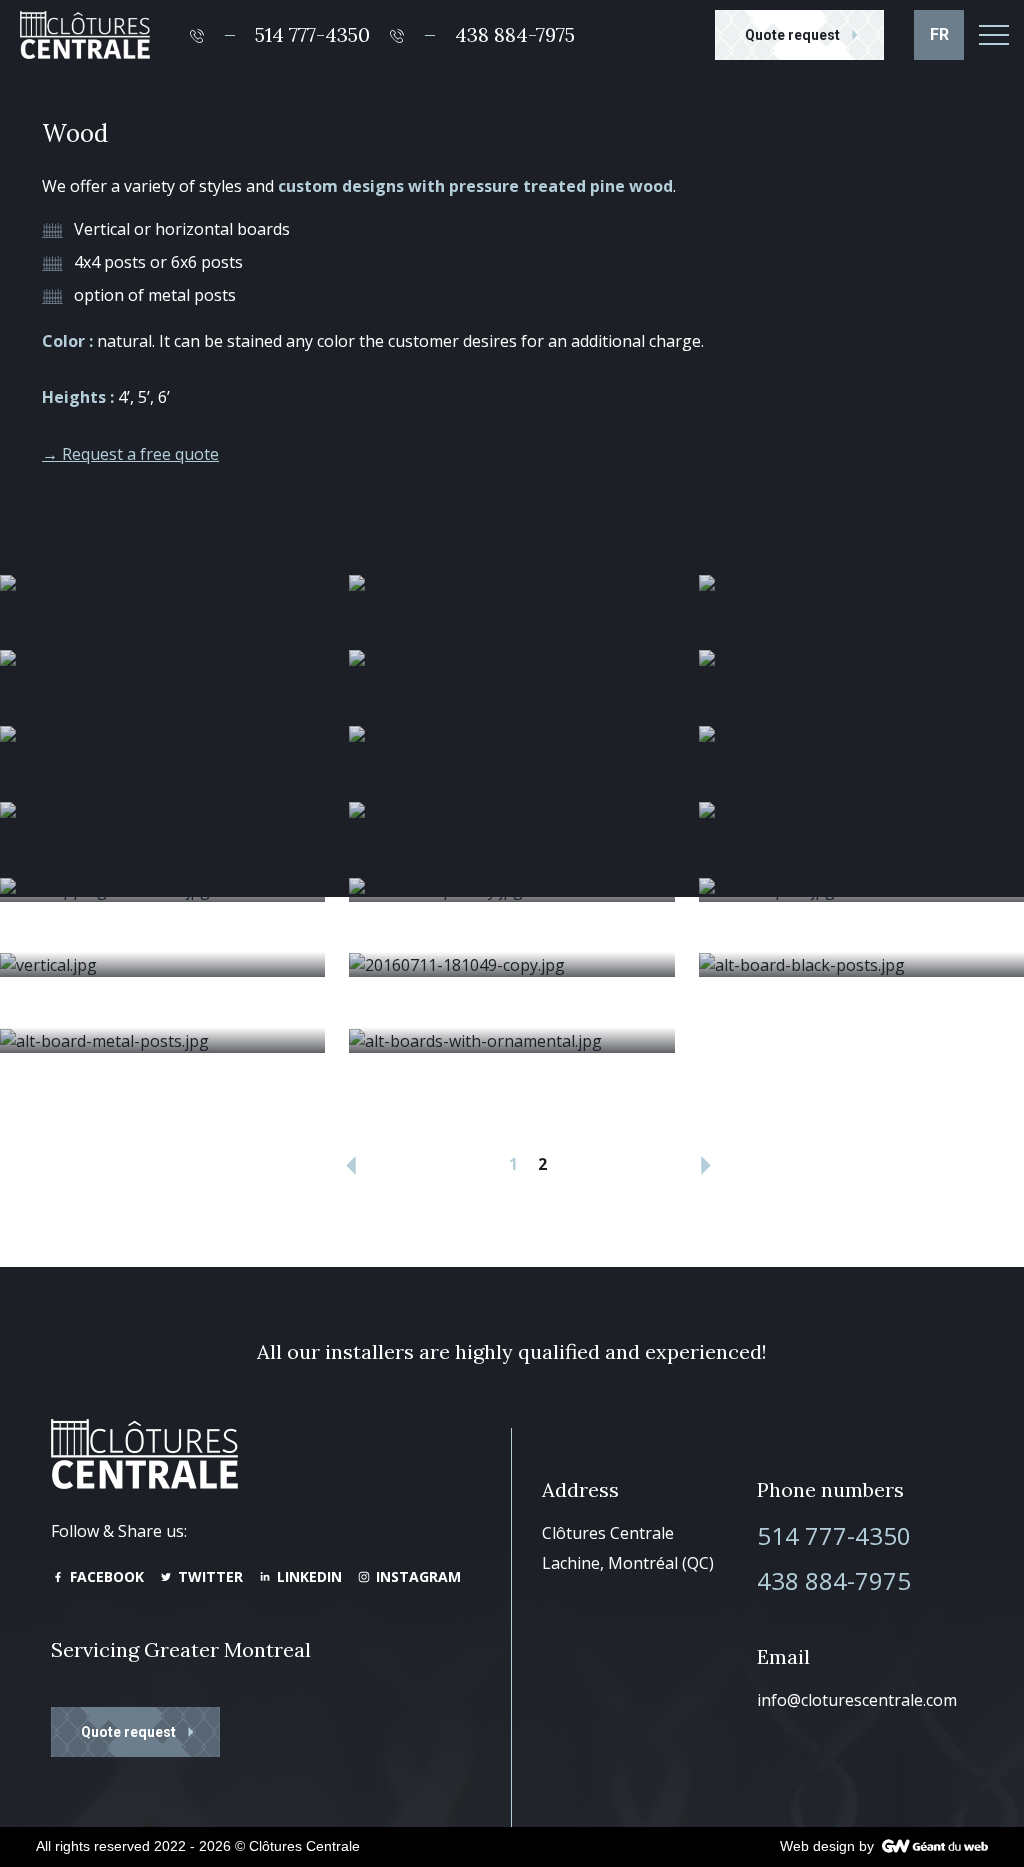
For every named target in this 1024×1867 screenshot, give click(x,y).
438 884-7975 (834, 1580)
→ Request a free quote (130, 454)
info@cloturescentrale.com (857, 1700)
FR (939, 34)
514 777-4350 (834, 1535)
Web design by (827, 1846)
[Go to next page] (706, 1163)
